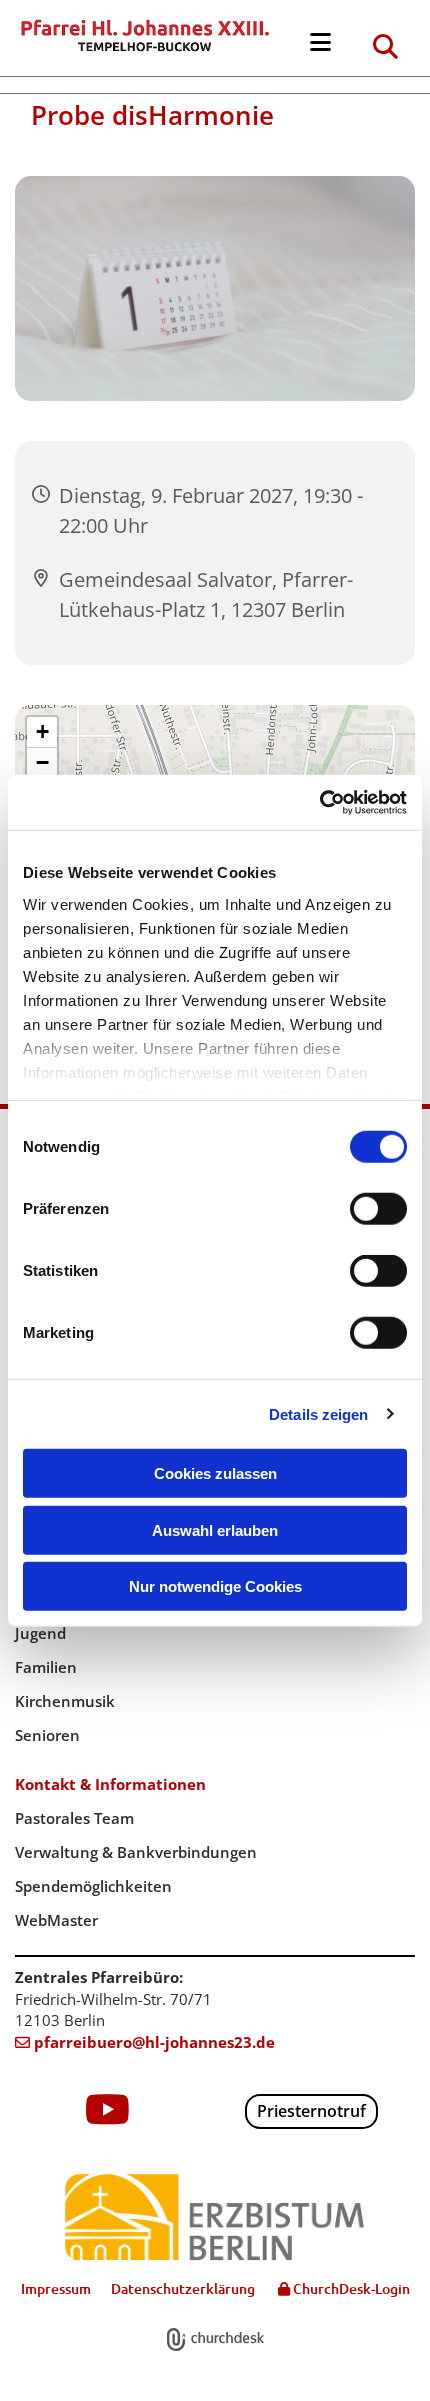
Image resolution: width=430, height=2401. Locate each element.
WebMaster (56, 1920)
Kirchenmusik (65, 1701)
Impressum (56, 2288)
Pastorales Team (74, 1818)
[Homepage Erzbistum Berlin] (215, 2217)
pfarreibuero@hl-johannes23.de (145, 2042)
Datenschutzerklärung (183, 2288)
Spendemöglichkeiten (93, 1886)
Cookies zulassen (215, 1473)
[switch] (378, 1209)
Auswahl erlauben (215, 1529)
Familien (46, 1667)
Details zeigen (318, 1413)
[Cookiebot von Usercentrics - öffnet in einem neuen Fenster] (319, 802)
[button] (320, 43)
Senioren (47, 1735)
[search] (385, 46)
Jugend (40, 1633)
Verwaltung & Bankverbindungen (136, 1852)
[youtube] (108, 2109)
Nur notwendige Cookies (215, 1586)
